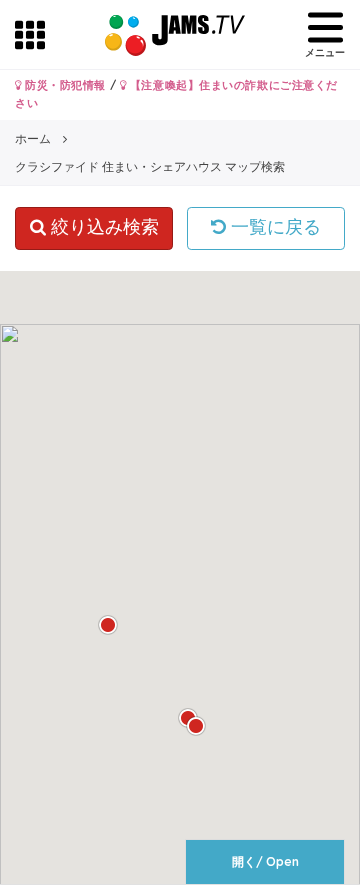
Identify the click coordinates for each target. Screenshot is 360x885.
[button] (196, 726)
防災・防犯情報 (64, 85)
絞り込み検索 (102, 227)
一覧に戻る (273, 227)
